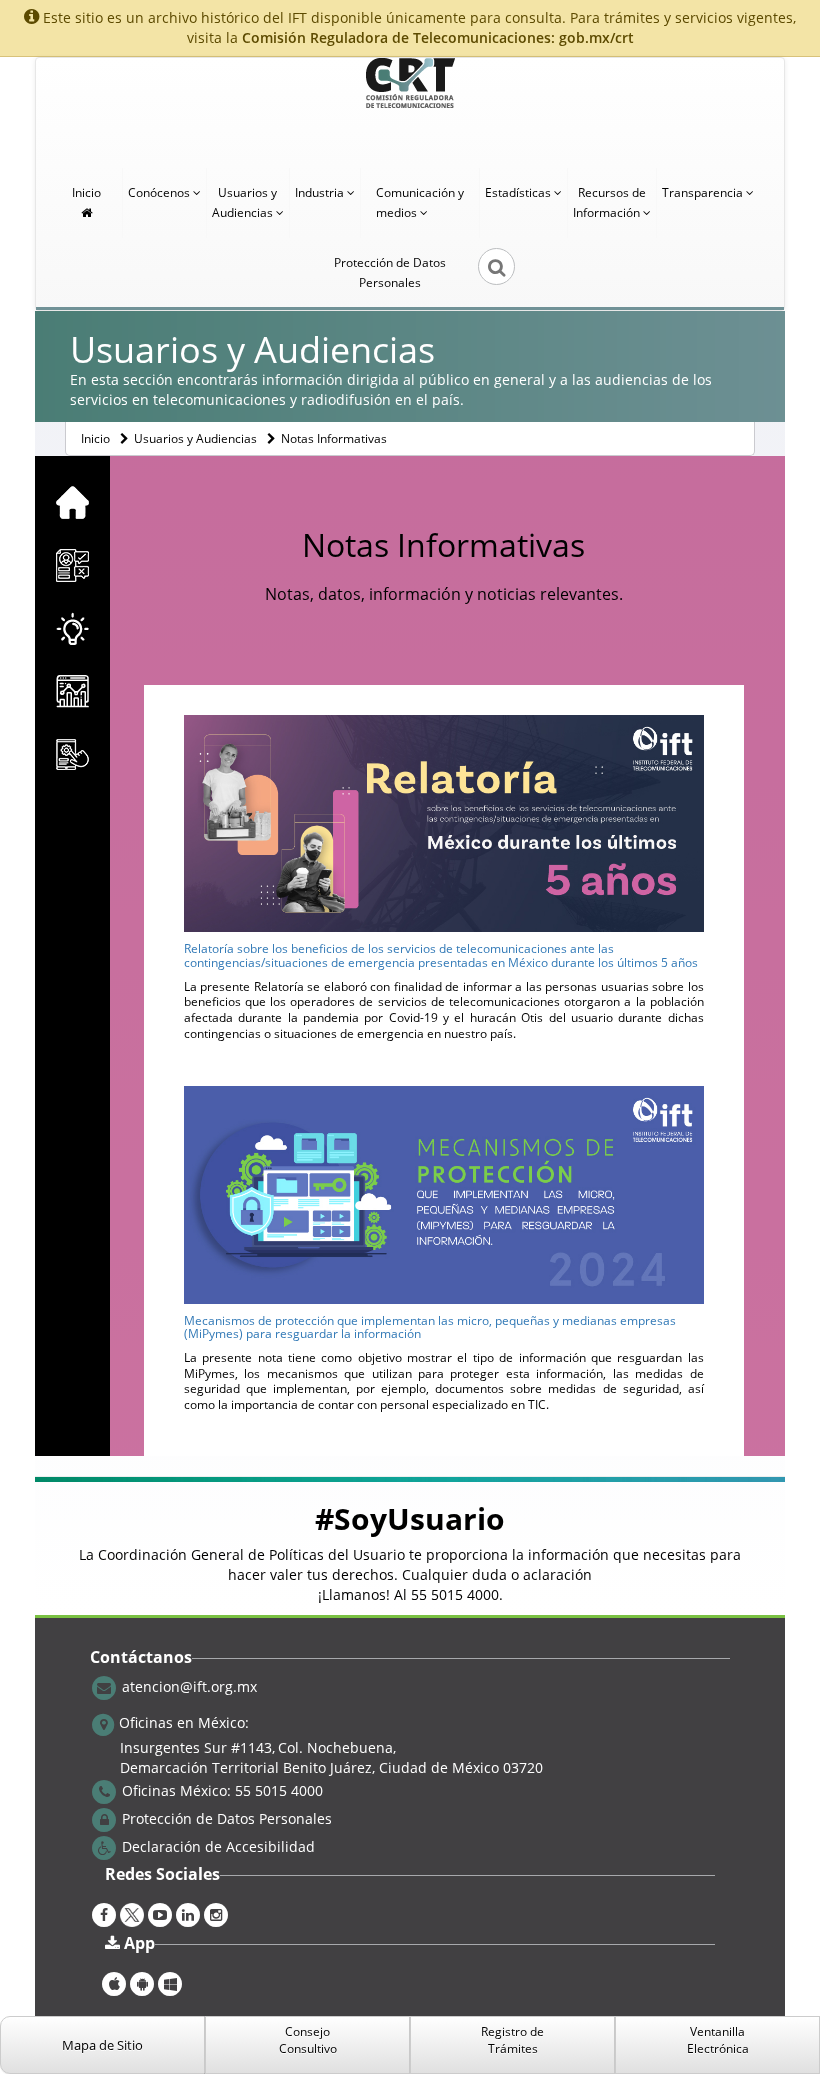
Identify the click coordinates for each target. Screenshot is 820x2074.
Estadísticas (519, 192)
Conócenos (160, 192)
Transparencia (704, 192)
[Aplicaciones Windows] (170, 1981)
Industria (321, 192)
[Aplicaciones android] (142, 1981)
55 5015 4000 (455, 1594)
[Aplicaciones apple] (114, 1981)
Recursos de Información (609, 202)
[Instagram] (216, 1912)
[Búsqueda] (483, 273)
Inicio (86, 192)
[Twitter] (132, 1912)
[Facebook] (104, 1912)
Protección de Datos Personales (390, 272)
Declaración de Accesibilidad (218, 1845)
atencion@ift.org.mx (189, 1685)
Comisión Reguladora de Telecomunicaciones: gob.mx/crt (438, 37)
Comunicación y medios (420, 202)
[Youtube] (160, 1912)
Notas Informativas (334, 438)
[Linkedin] (188, 1912)
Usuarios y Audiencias (245, 202)
